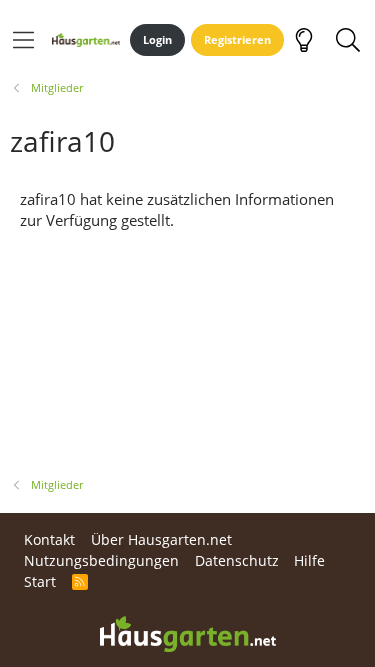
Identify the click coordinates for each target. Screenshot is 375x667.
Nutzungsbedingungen (101, 560)
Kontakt (49, 539)
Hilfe (309, 560)
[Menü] (23, 40)
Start (40, 581)
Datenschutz (237, 560)
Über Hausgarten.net (161, 539)
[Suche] (347, 40)
